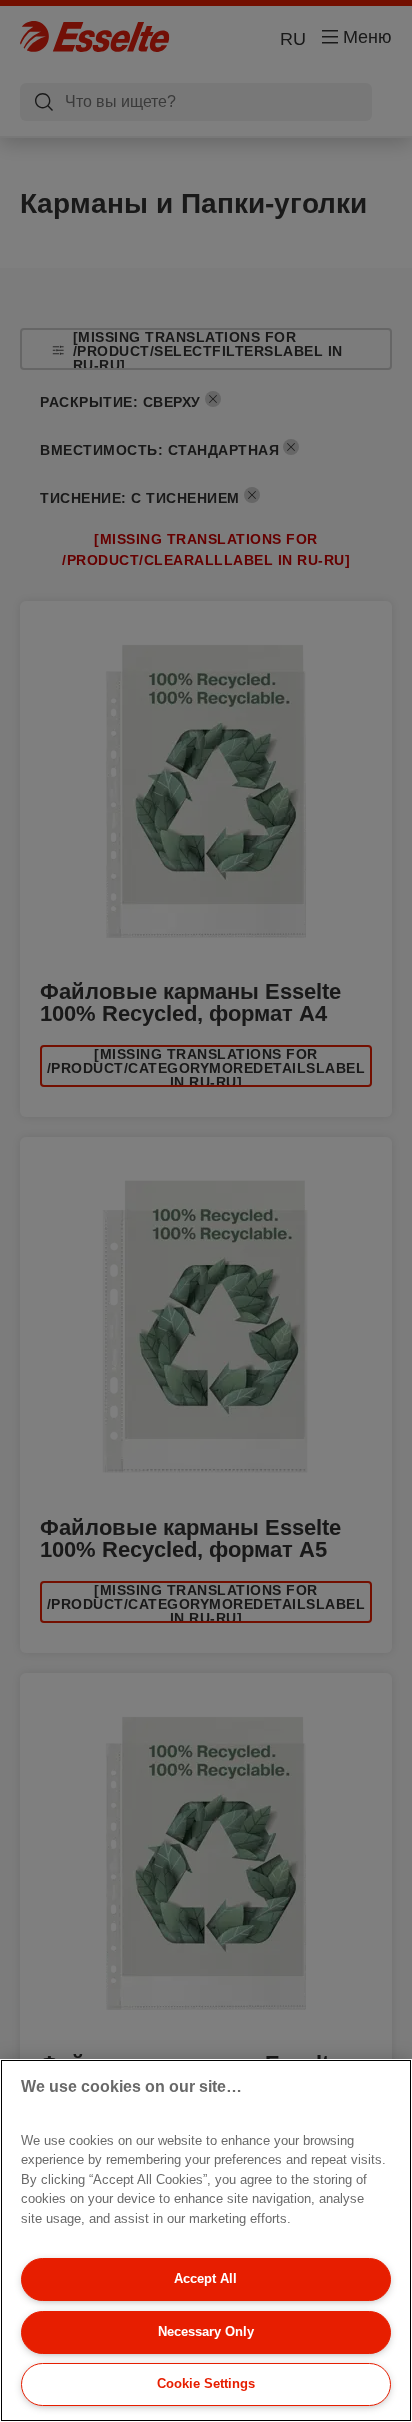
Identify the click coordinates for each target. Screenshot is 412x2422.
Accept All (205, 2278)
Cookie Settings (206, 2383)
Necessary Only (206, 2331)
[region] (206, 2240)
